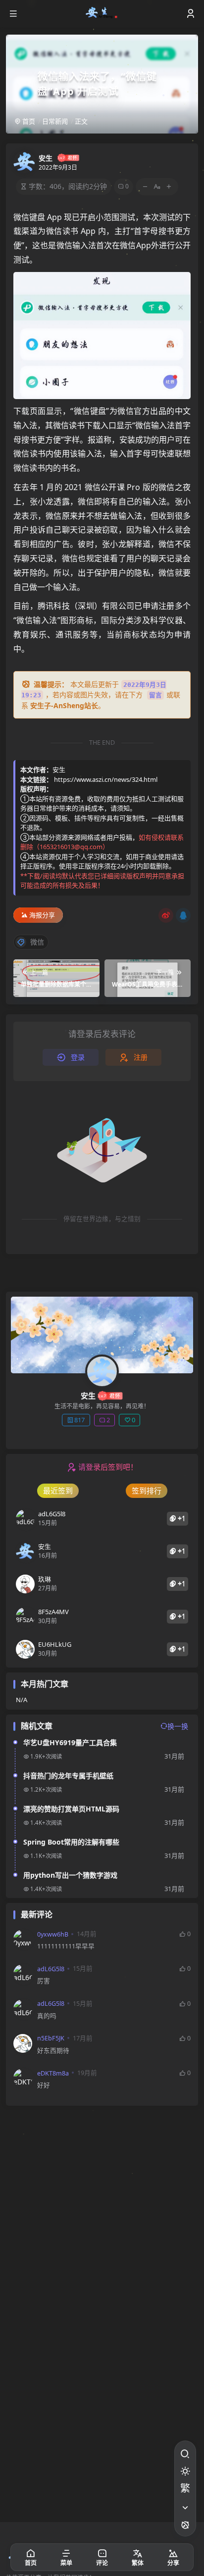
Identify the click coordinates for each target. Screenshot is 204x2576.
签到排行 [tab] (147, 1491)
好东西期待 (53, 2051)
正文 (81, 121)
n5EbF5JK (51, 2038)
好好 (44, 2085)
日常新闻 (55, 121)
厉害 (44, 1981)
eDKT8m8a (53, 2073)
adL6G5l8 (51, 1969)
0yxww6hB (53, 1934)
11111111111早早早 (66, 1946)
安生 (46, 158)
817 (79, 1420)
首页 (28, 121)
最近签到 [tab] (58, 1491)
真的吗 (47, 2016)
